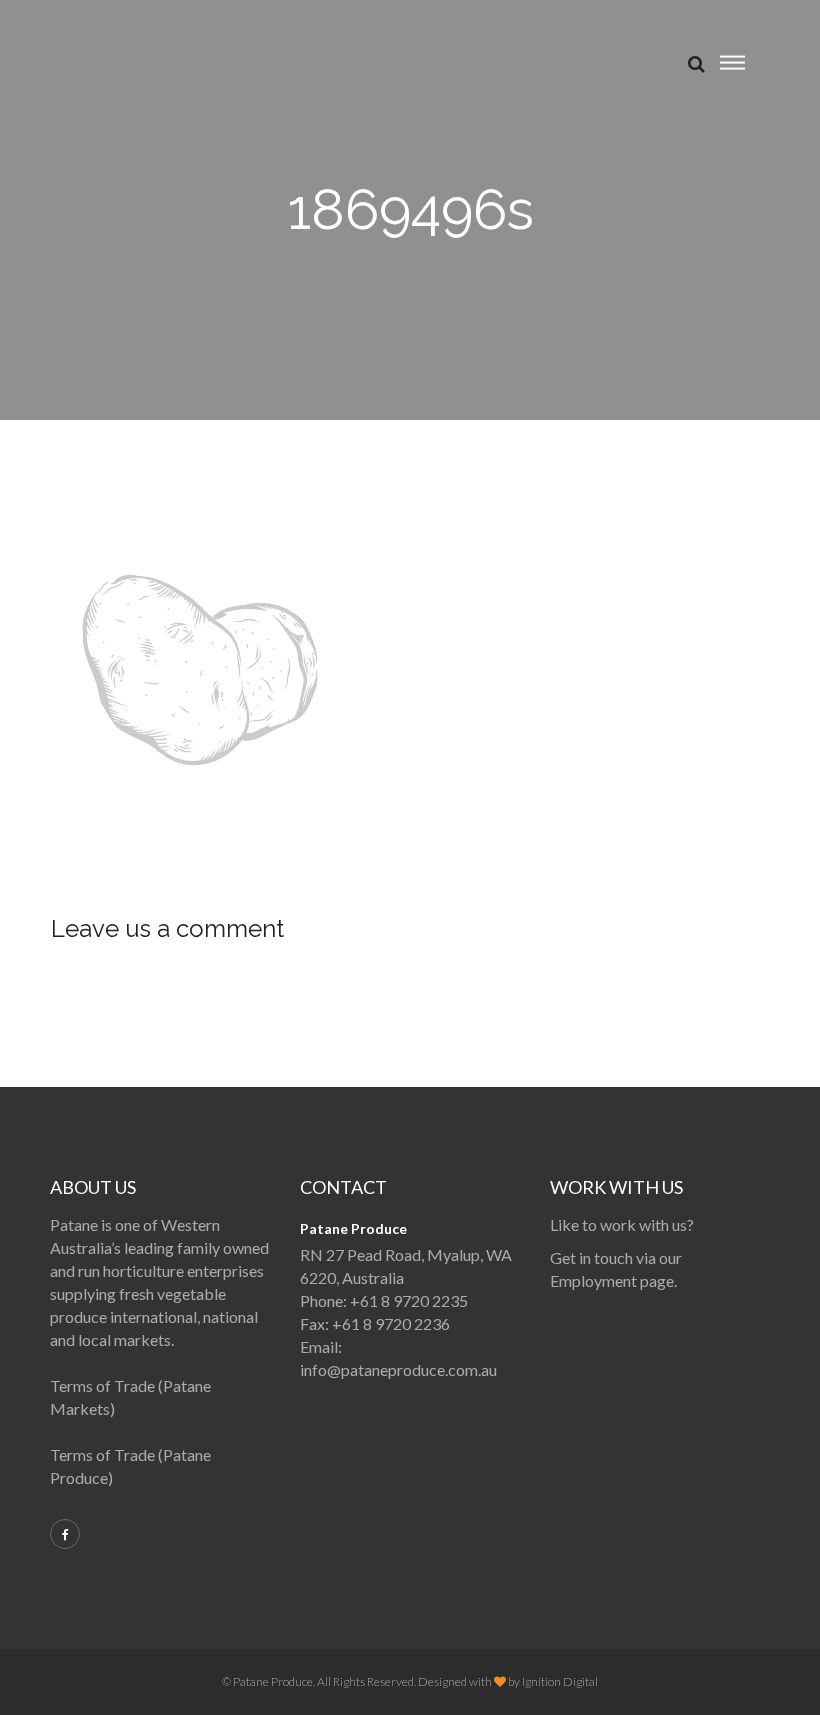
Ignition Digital (560, 1681)
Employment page (612, 1280)
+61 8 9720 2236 (391, 1323)
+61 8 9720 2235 (409, 1300)
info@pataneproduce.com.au (398, 1369)
